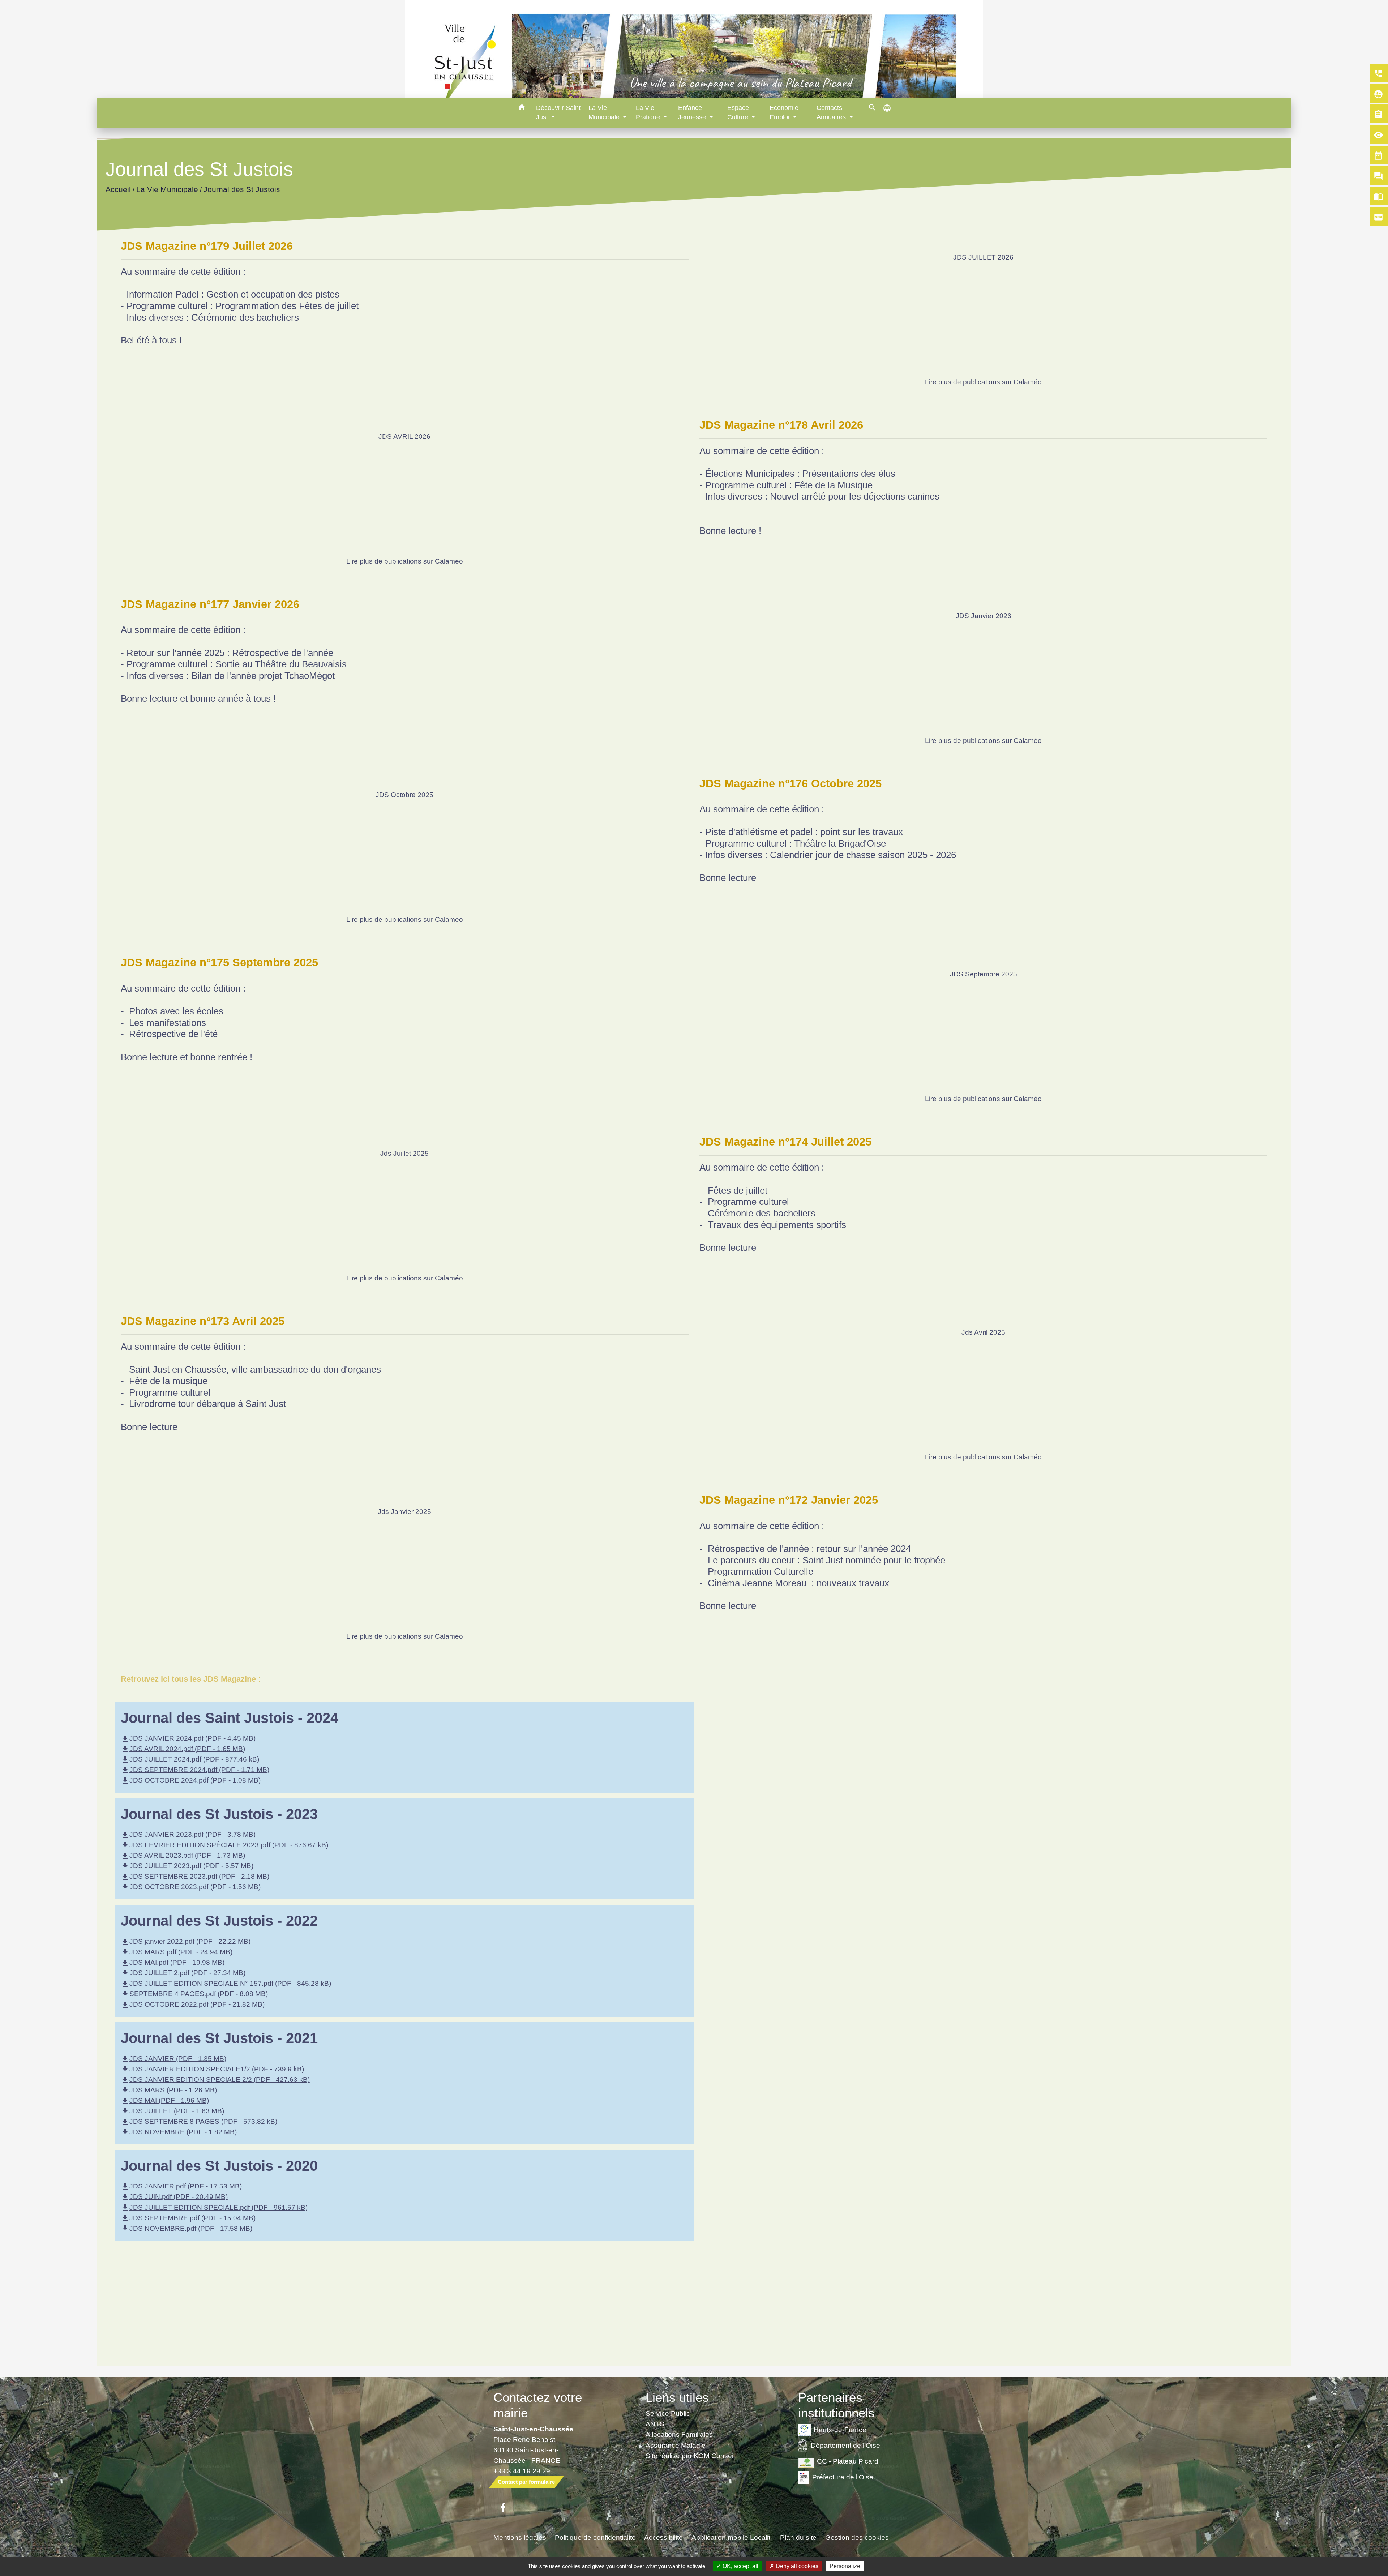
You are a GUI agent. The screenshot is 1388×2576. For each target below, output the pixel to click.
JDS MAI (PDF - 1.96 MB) (165, 2100)
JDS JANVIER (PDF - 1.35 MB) (173, 2058)
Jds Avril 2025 (983, 1332)
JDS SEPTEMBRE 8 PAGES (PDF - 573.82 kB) (199, 2121)
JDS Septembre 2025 (984, 974)
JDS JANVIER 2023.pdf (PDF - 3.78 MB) (188, 1834)
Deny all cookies (796, 2566)
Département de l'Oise (845, 2445)
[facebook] (503, 2508)
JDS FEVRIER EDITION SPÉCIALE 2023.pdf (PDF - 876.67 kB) (224, 1845)
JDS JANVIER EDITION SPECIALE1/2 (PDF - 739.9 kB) (212, 2069)
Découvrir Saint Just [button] (558, 112)
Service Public (668, 2413)
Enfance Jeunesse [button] (693, 112)
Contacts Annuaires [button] (832, 112)
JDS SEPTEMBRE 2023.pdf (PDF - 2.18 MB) (195, 1876)
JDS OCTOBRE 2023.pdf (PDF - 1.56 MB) (191, 1887)
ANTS (655, 2424)
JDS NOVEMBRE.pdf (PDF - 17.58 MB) (187, 2228)
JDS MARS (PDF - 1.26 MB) (169, 2090)
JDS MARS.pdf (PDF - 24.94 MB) (177, 1952)
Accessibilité (663, 2537)
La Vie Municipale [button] (605, 112)
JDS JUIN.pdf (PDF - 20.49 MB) (174, 2196)
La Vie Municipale (167, 189)
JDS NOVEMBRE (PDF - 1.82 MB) (179, 2132)
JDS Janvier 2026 (984, 616)
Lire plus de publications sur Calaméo (983, 382)
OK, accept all (740, 2566)
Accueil (118, 189)
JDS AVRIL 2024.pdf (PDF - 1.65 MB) (183, 1749)
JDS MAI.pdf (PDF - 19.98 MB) (173, 1962)
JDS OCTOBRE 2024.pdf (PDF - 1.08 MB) (191, 1780)
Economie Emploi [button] (784, 112)
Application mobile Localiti (732, 2537)
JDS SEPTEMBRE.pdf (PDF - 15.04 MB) (188, 2218)
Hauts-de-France (840, 2429)
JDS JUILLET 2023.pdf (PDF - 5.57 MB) (187, 1866)
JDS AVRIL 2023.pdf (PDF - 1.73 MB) (183, 1855)
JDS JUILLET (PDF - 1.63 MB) (172, 2111)
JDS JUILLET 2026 (983, 257)
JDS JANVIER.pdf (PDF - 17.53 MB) (181, 2186)
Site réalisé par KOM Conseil (690, 2456)
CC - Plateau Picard (848, 2461)
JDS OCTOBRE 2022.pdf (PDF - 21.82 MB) (193, 2004)
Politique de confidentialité (595, 2537)
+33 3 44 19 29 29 (522, 2471)
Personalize (845, 2566)
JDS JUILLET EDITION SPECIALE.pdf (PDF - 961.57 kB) (214, 2207)
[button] (522, 109)
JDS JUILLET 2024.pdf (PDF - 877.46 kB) (190, 1759)
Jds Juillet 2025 (404, 1153)
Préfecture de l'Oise (843, 2477)
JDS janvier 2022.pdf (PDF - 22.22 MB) (186, 1941)
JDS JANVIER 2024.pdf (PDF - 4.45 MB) (188, 1738)
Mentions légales (520, 2537)
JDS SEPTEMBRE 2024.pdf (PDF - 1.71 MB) (195, 1770)
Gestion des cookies (857, 2537)
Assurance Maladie (676, 2445)
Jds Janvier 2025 (404, 1511)
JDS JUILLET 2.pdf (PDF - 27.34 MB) (183, 1973)
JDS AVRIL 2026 (404, 436)
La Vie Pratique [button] (649, 112)
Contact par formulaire (526, 2482)
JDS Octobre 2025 (404, 795)
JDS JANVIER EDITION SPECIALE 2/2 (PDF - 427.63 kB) (215, 2079)
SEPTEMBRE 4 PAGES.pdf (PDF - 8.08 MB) (194, 1994)
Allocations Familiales (679, 2434)
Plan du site (798, 2537)
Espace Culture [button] (739, 112)
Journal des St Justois (241, 189)
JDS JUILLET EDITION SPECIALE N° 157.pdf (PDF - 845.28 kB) (226, 1983)
